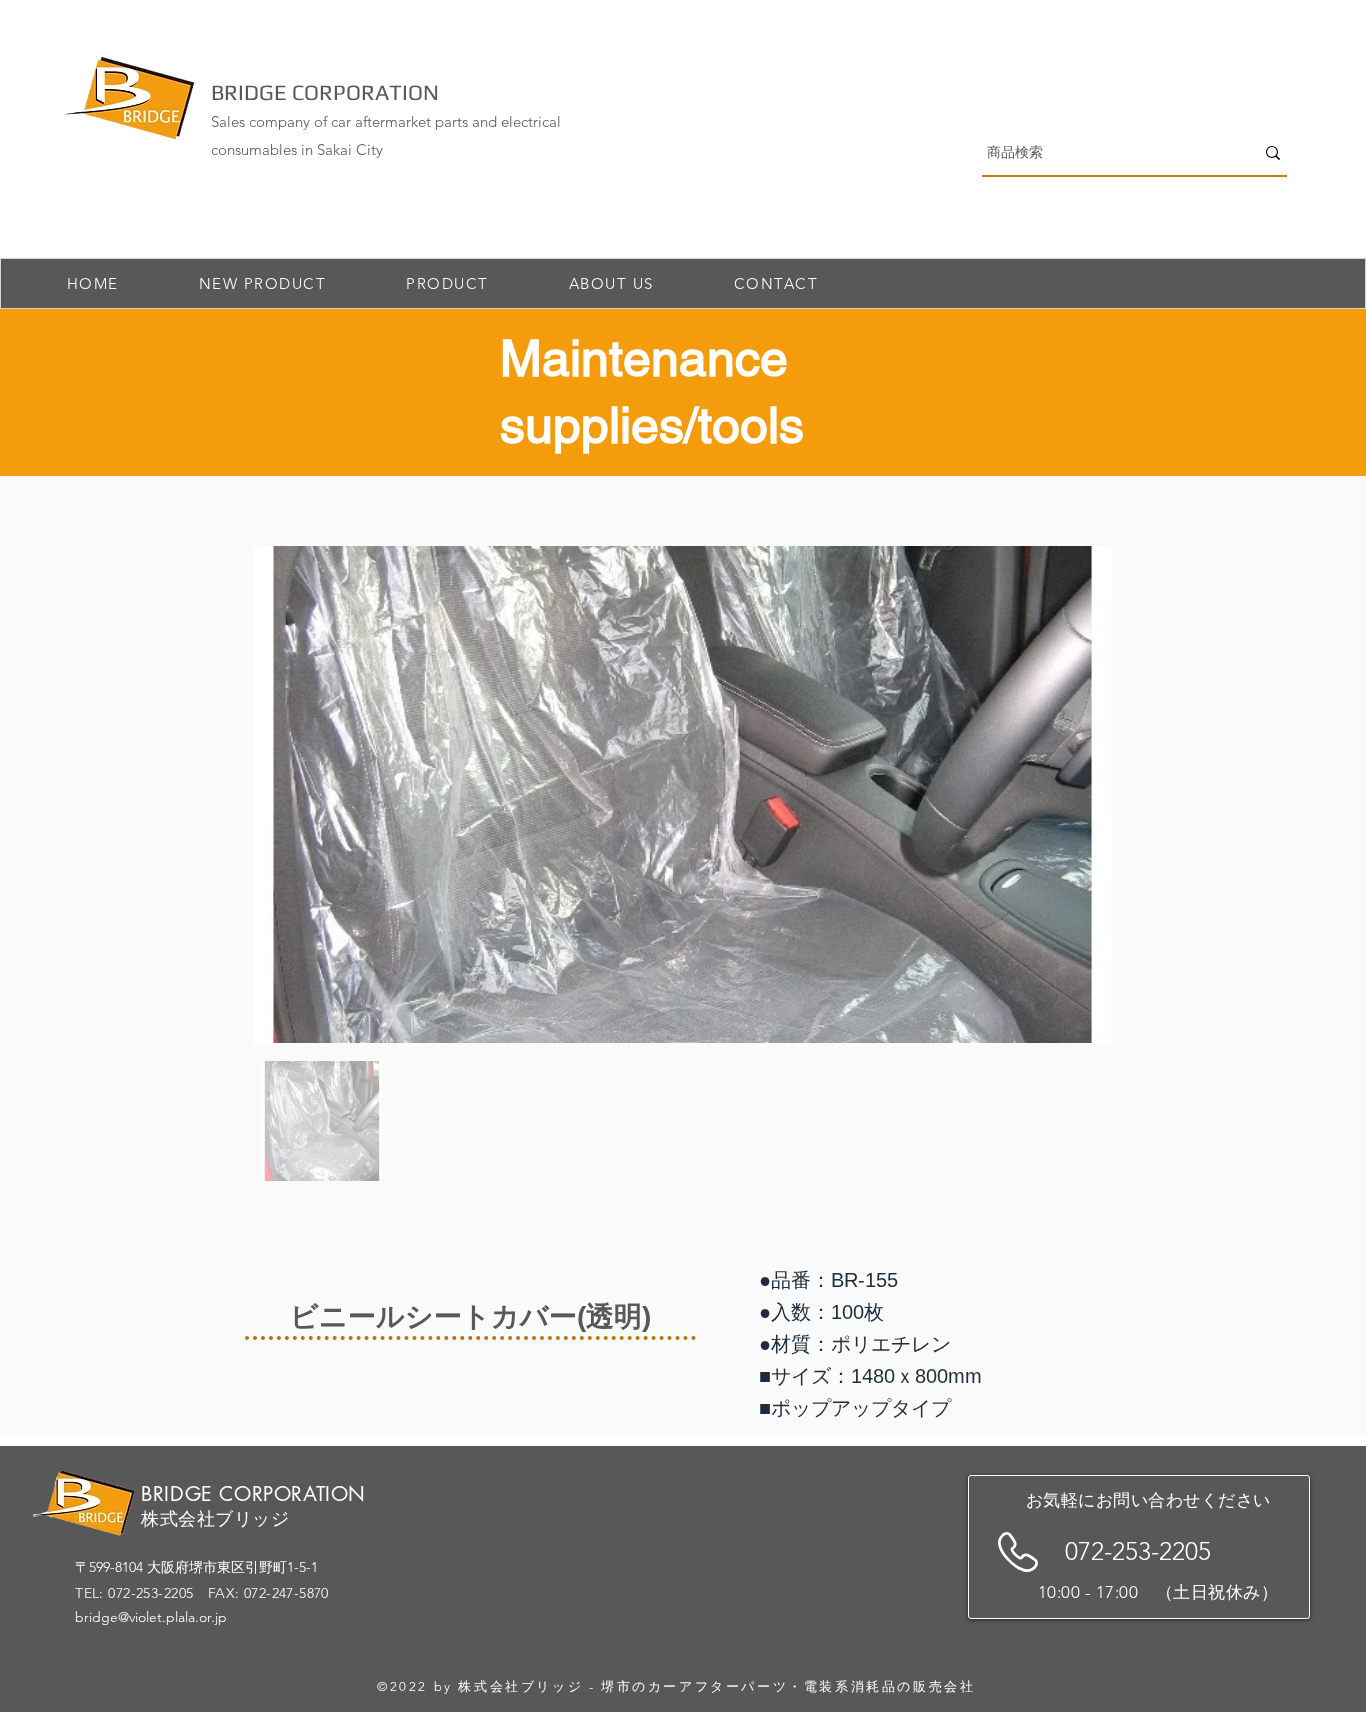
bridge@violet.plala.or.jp (151, 1617)
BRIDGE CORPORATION (325, 92)
